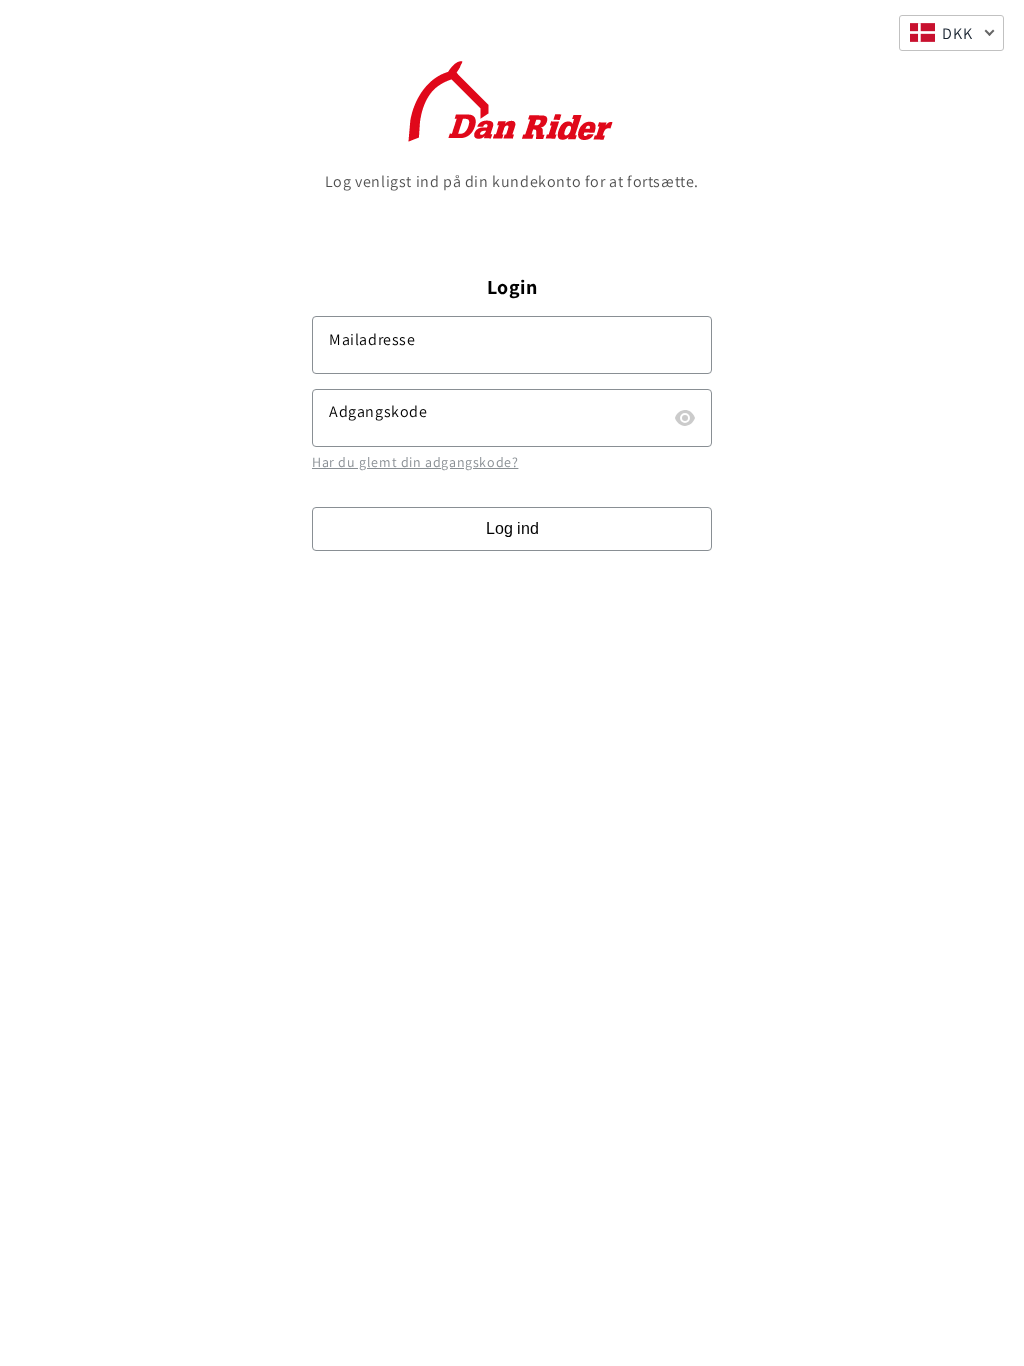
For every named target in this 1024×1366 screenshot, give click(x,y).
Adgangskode (378, 411)
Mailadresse (372, 339)
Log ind (512, 528)
